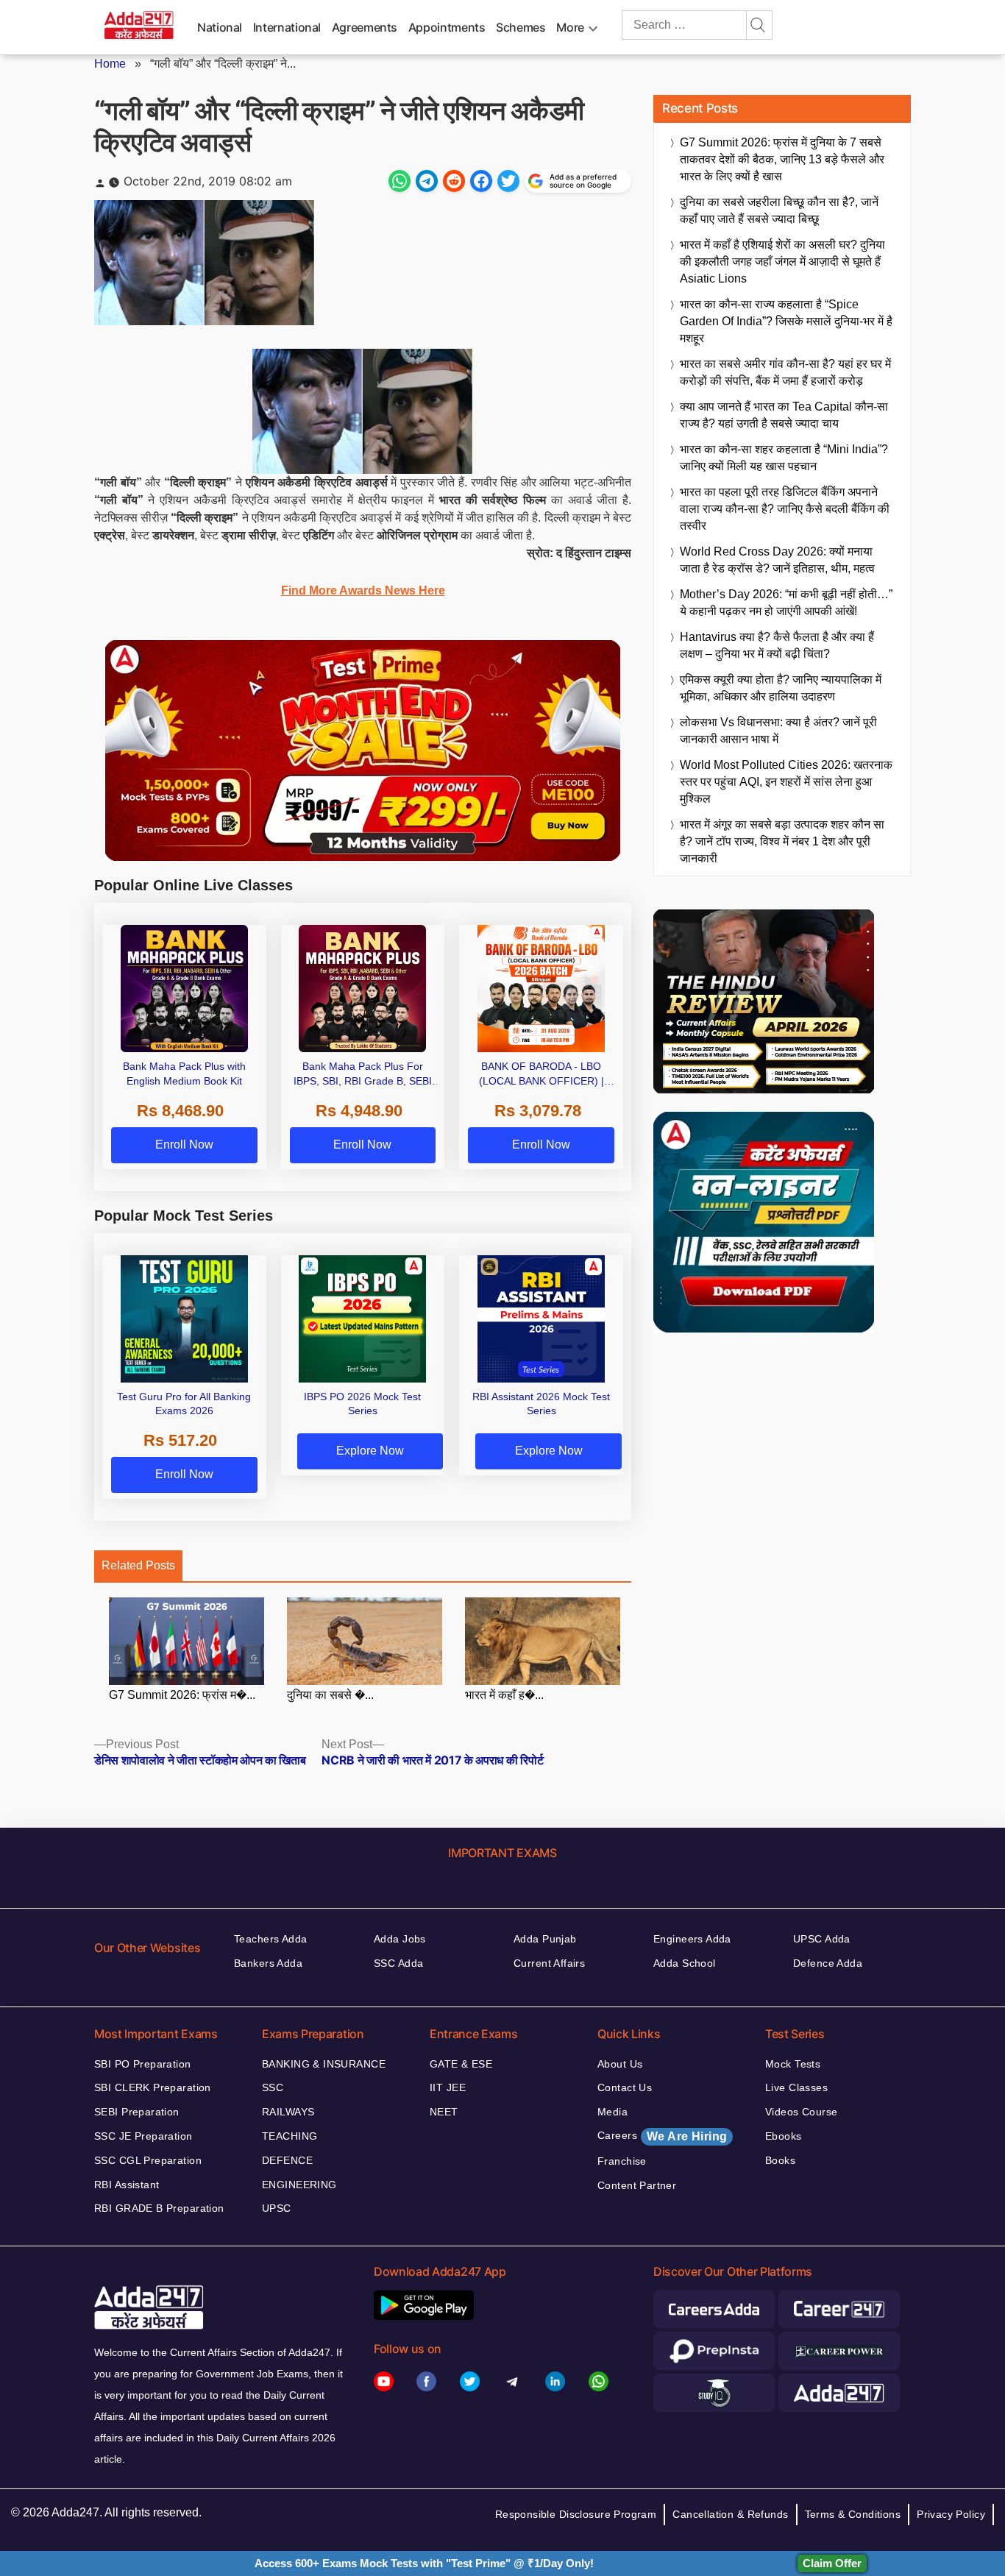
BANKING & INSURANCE (324, 2064)
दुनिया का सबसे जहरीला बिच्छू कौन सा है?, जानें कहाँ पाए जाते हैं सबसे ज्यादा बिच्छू (779, 210)
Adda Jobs (400, 1939)
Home (110, 64)
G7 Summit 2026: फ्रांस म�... (182, 1695)
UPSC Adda (822, 1939)
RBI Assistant (127, 2185)
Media (612, 2112)
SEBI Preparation (137, 2112)
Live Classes (796, 2087)
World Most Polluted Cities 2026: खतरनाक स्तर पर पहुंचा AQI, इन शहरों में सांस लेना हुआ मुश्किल (786, 782)
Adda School (685, 1963)
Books (780, 2160)
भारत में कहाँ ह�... (504, 1695)
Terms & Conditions (853, 2514)
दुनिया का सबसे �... (330, 1695)
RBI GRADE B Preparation (159, 2208)
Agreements (365, 27)
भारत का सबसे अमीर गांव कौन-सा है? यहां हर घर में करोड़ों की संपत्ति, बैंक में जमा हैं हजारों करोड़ (785, 372)
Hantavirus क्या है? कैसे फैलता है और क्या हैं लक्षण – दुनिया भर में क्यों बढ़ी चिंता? (777, 645)
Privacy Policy (951, 2514)
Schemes (521, 27)
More (570, 27)
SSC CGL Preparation (148, 2160)
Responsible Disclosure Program (576, 2514)
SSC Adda (398, 1963)
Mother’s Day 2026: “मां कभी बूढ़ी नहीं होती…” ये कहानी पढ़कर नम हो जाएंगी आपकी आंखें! (786, 603)
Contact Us (625, 2087)
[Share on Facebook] (481, 181)
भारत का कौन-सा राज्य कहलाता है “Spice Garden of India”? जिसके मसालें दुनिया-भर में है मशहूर (786, 321)
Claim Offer (832, 2563)
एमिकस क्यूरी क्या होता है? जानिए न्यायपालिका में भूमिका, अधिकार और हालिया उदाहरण (781, 688)
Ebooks (784, 2136)
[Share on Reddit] (454, 181)
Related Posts (138, 1565)
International (287, 27)
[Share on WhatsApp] (399, 181)
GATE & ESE (461, 2064)
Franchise (622, 2161)
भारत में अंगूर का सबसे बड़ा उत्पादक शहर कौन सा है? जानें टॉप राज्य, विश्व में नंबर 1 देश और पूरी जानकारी (782, 841)
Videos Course (801, 2112)
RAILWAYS (288, 2112)
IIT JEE (448, 2087)
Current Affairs (549, 1963)
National (220, 27)
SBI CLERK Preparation (153, 2087)
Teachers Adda (270, 1939)
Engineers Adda (692, 1939)
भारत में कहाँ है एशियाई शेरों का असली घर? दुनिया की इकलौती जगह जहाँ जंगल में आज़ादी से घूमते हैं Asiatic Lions (782, 262)
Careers (662, 2136)
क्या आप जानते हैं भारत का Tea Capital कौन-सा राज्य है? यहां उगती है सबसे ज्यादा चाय (784, 415)
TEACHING (290, 2136)
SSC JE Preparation (143, 2136)
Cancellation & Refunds (730, 2514)
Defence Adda (828, 1963)
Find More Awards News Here (363, 590)
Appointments (447, 27)
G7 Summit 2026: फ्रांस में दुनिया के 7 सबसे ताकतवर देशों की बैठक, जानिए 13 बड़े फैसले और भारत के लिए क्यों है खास (782, 159)
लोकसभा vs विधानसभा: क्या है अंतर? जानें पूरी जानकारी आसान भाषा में (778, 731)
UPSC (277, 2208)
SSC (273, 2087)
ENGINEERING (299, 2185)
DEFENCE (287, 2160)
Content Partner (637, 2185)
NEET (444, 2112)
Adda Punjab (545, 1939)
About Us (620, 2064)
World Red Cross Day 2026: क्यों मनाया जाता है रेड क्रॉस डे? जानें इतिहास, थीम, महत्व (777, 560)
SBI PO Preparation (143, 2064)
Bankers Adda (268, 1963)
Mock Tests (793, 2064)
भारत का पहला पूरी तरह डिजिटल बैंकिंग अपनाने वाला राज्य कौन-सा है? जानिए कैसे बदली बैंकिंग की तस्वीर (785, 509)
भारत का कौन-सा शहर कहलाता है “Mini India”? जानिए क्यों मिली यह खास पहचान (784, 458)
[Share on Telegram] (427, 181)
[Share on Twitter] (508, 181)
